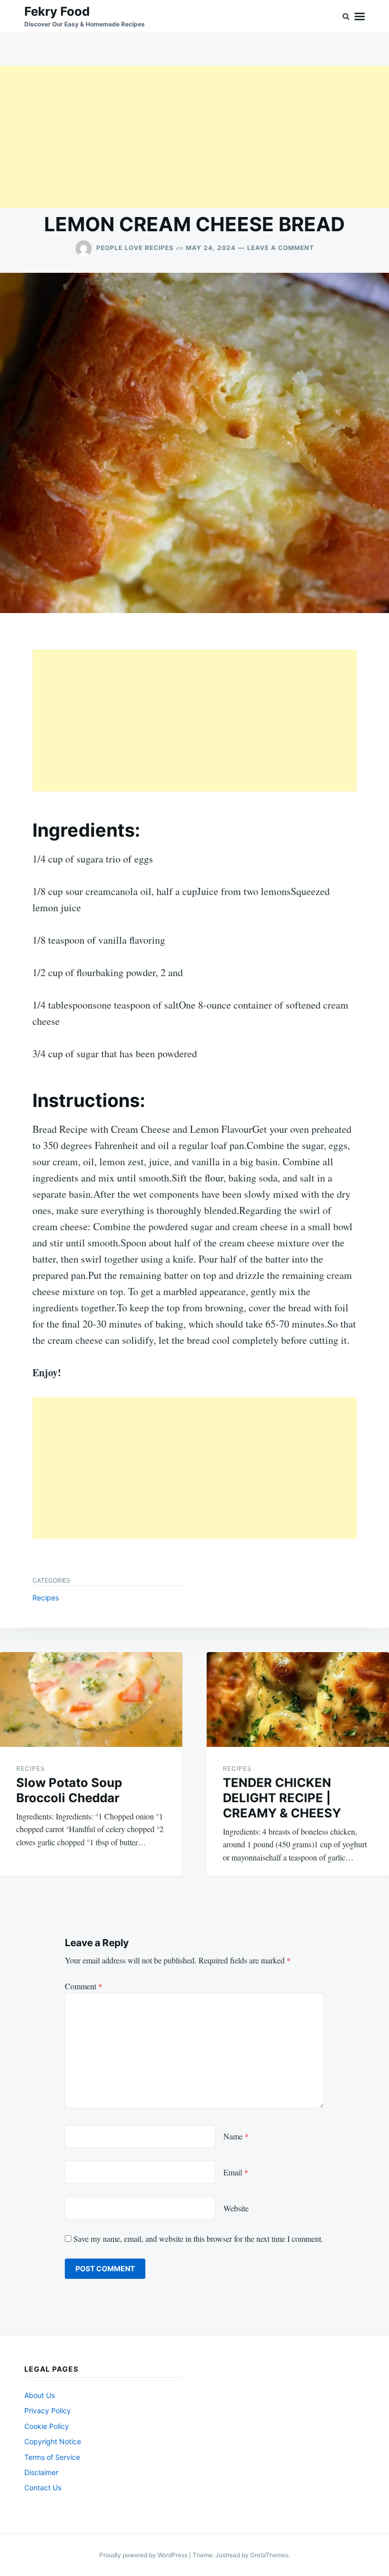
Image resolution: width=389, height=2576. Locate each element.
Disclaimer (41, 2472)
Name (236, 2136)
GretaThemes (269, 2555)
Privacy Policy (48, 2410)
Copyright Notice (53, 2441)
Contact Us (43, 2488)
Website (236, 2208)
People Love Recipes (135, 248)
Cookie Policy (47, 2426)
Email (236, 2172)
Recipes (46, 1598)
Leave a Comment (281, 248)
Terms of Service (52, 2457)
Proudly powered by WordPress (144, 2555)
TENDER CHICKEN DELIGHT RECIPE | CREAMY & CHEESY (282, 1798)
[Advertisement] (194, 137)
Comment (84, 1986)
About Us (40, 2395)
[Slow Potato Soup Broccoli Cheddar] (91, 1699)
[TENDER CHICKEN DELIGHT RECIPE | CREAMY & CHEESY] (298, 1699)
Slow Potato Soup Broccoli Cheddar (69, 1790)
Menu (360, 16)
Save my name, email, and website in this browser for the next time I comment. (198, 2239)
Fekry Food (57, 11)
